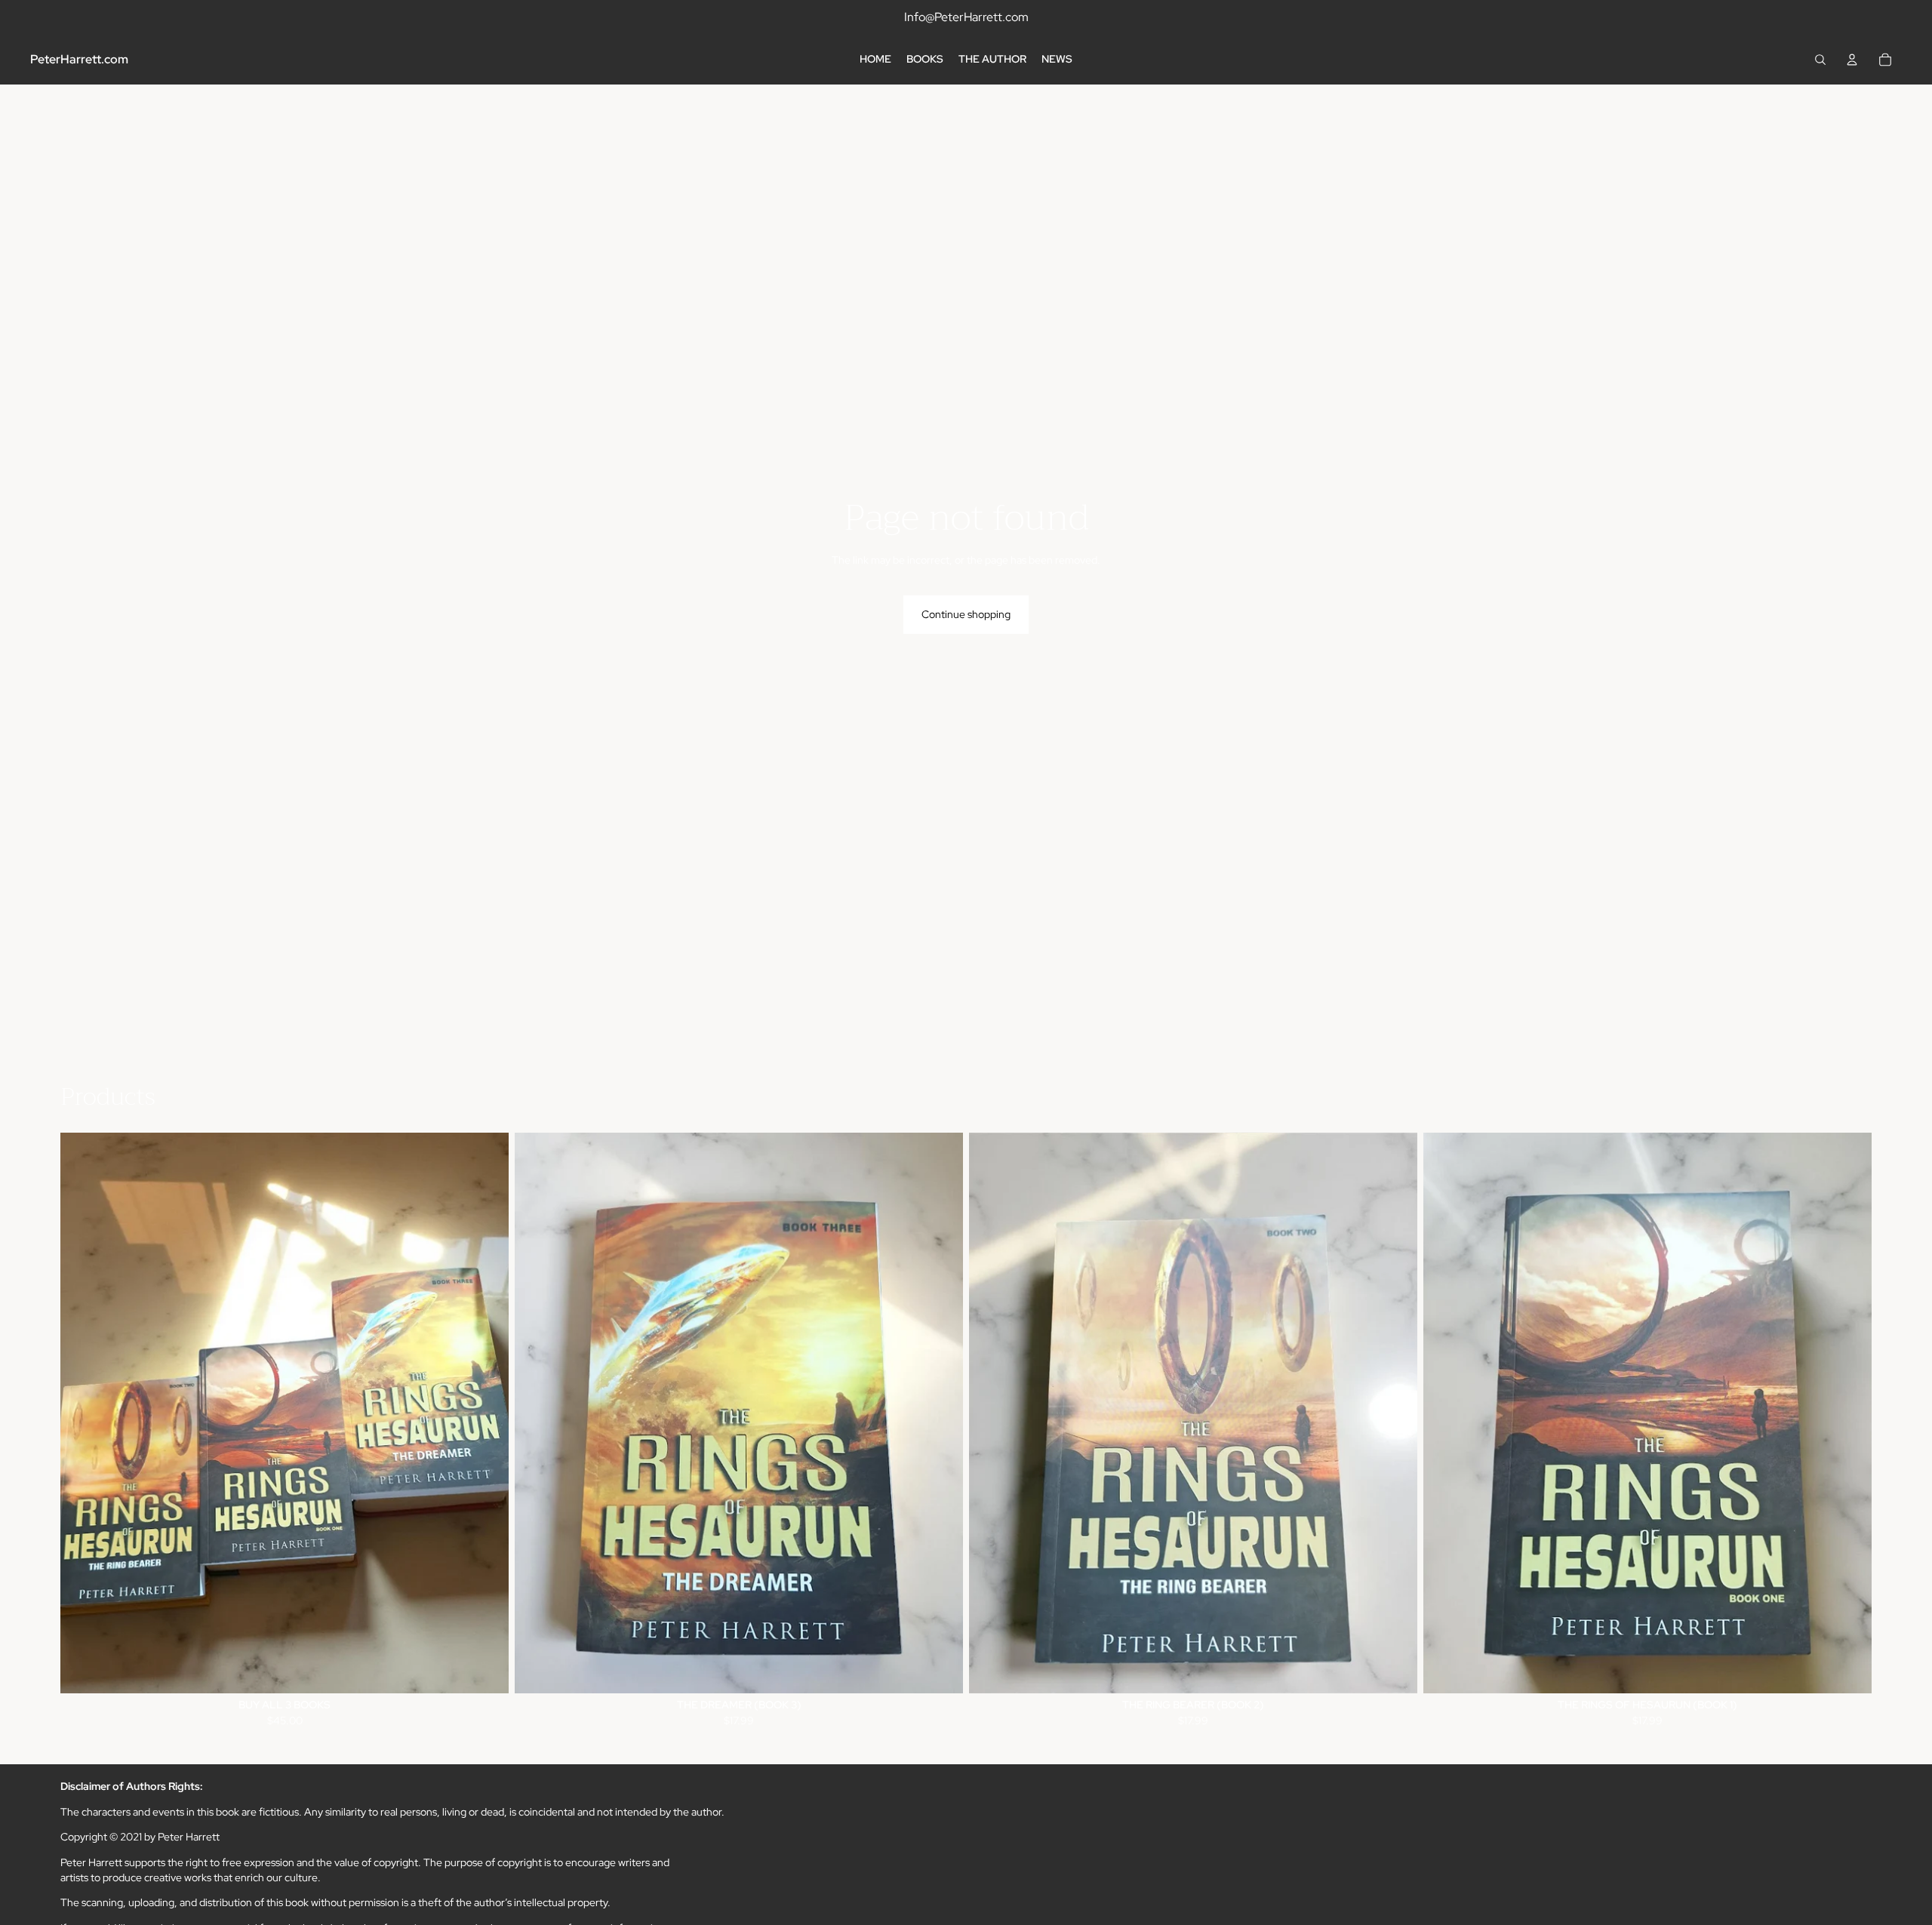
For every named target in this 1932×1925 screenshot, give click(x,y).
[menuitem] (875, 60)
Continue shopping (966, 614)
